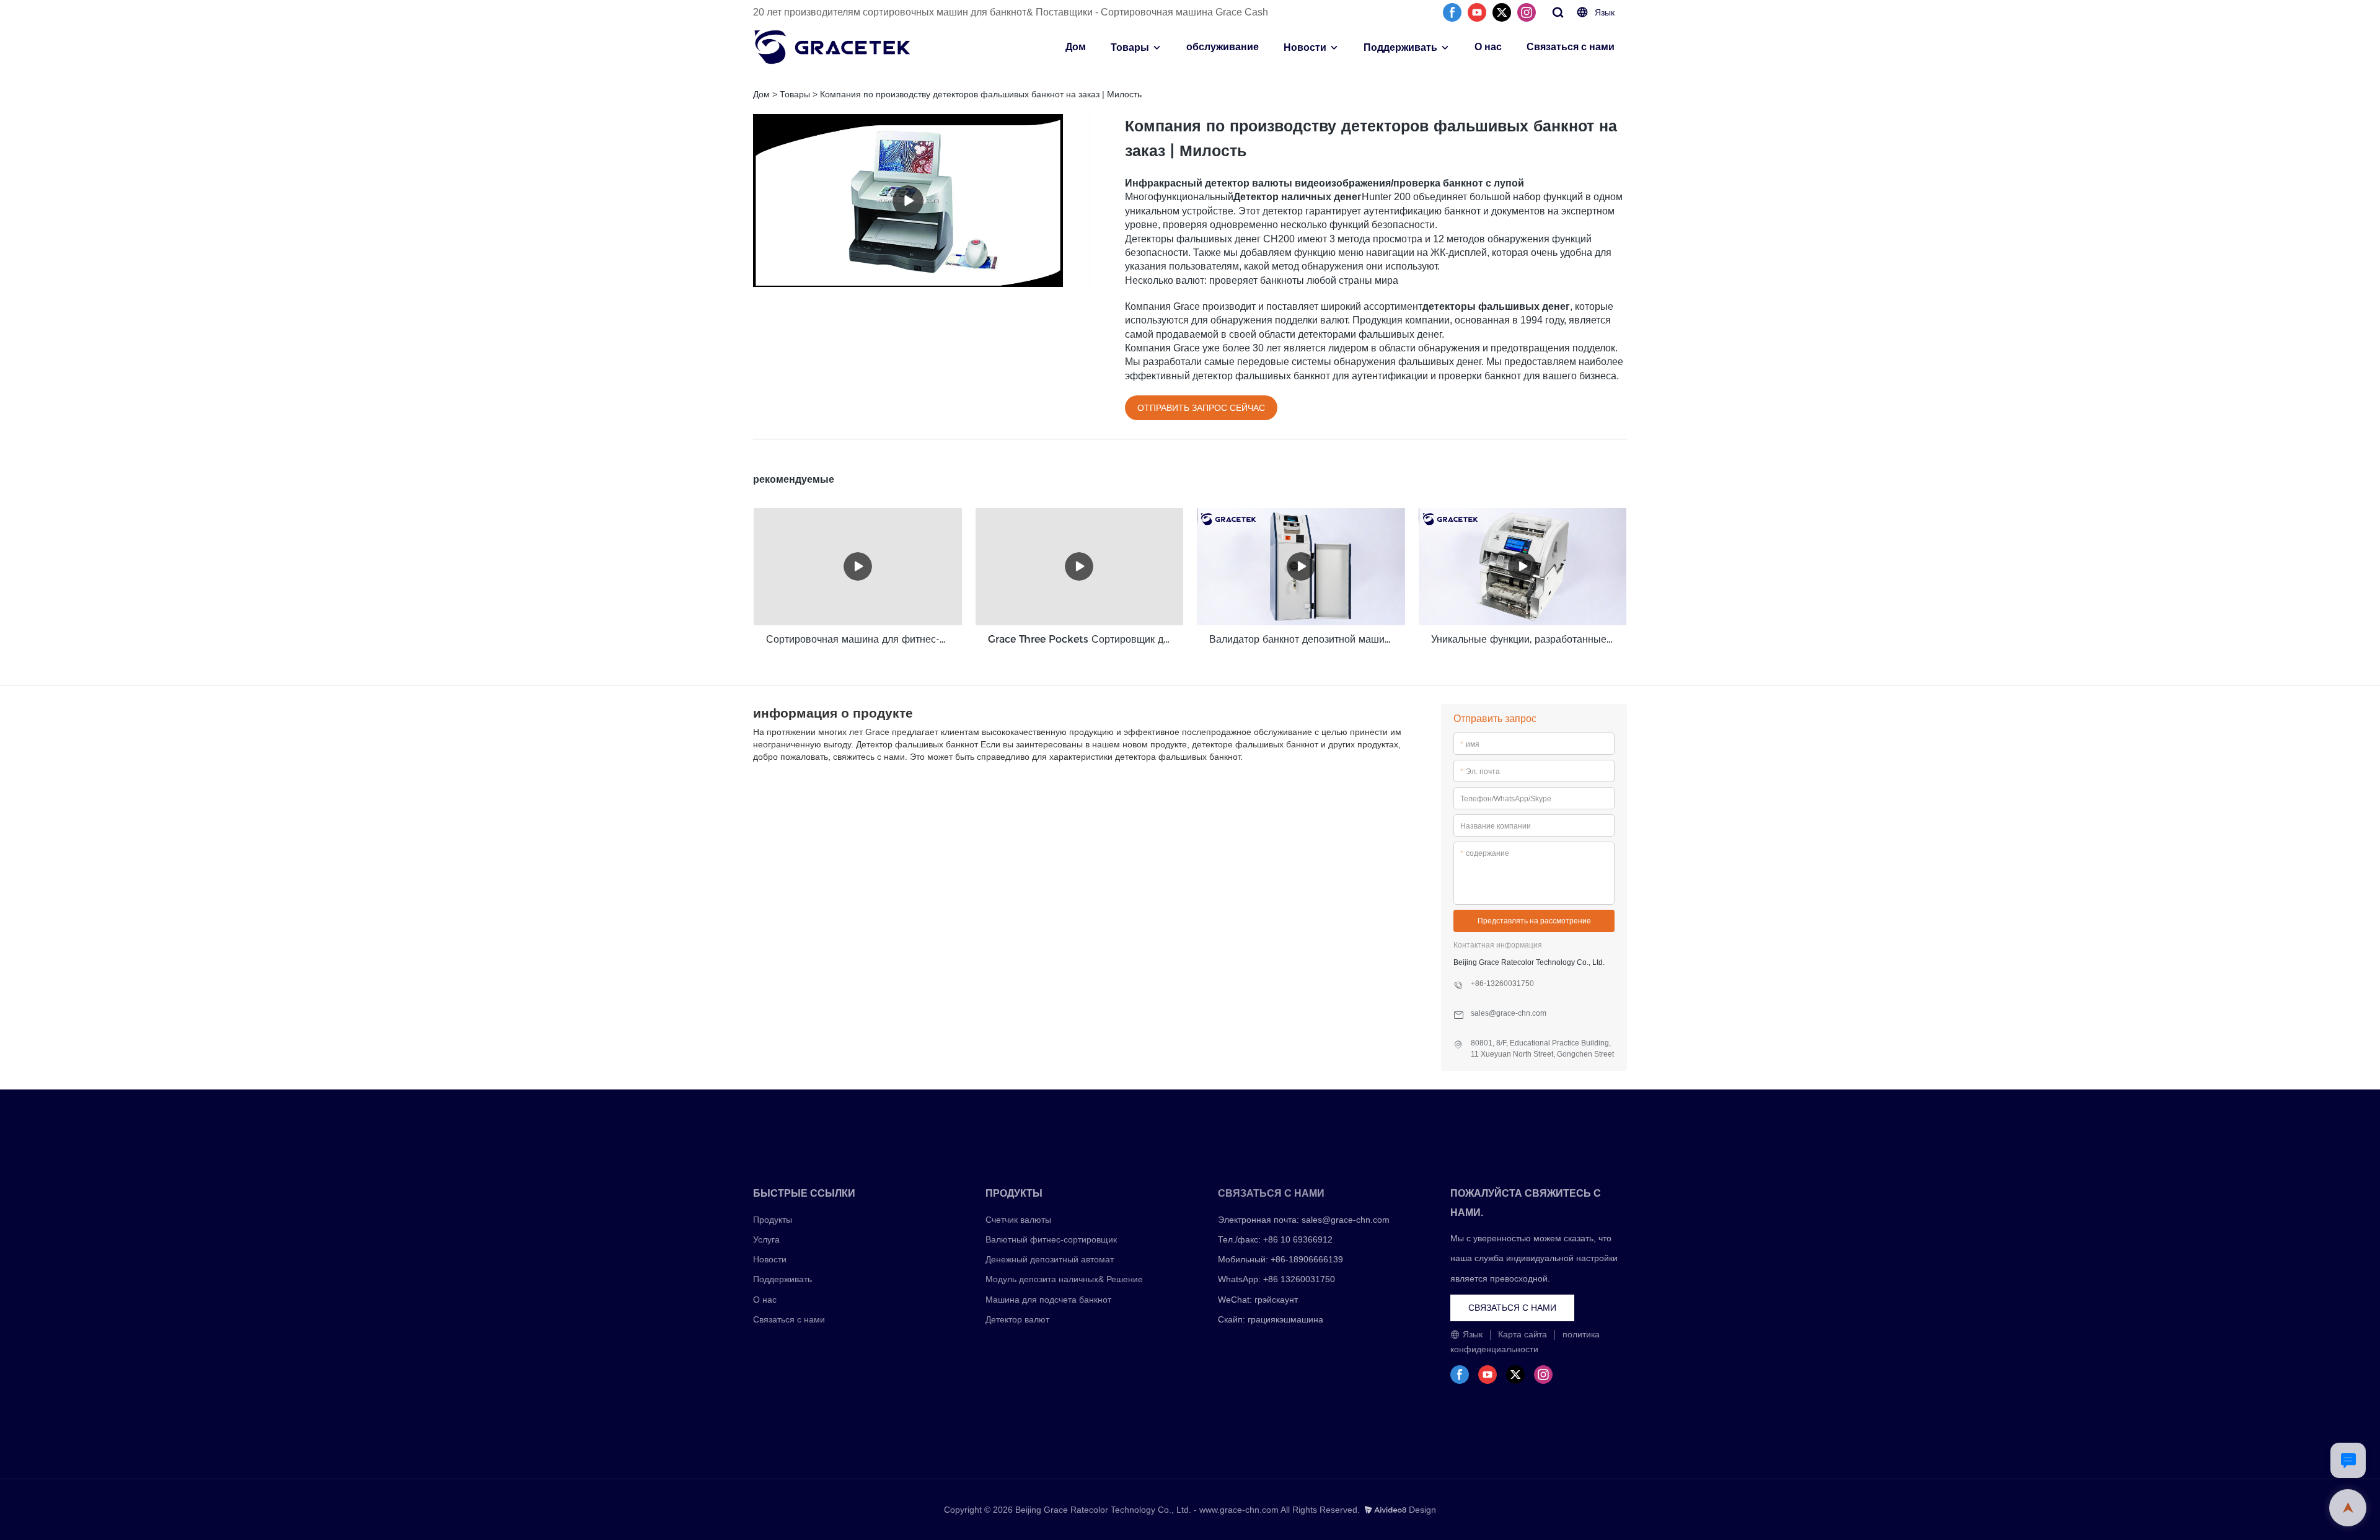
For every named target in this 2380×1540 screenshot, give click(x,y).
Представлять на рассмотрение (1534, 921)
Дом (1076, 47)
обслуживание (1223, 47)
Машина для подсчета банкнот (1048, 1300)
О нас (1488, 47)
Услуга (766, 1239)
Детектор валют (1017, 1319)
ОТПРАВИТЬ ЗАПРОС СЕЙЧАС (1201, 408)
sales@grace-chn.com (1346, 1220)
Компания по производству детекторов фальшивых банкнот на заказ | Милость (981, 94)
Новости (1305, 47)
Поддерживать (1400, 47)
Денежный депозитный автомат (1050, 1259)
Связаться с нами (1571, 47)
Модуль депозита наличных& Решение (1064, 1279)
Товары (1130, 47)
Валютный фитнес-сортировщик (1051, 1239)
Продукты (773, 1220)
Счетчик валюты (1018, 1220)
